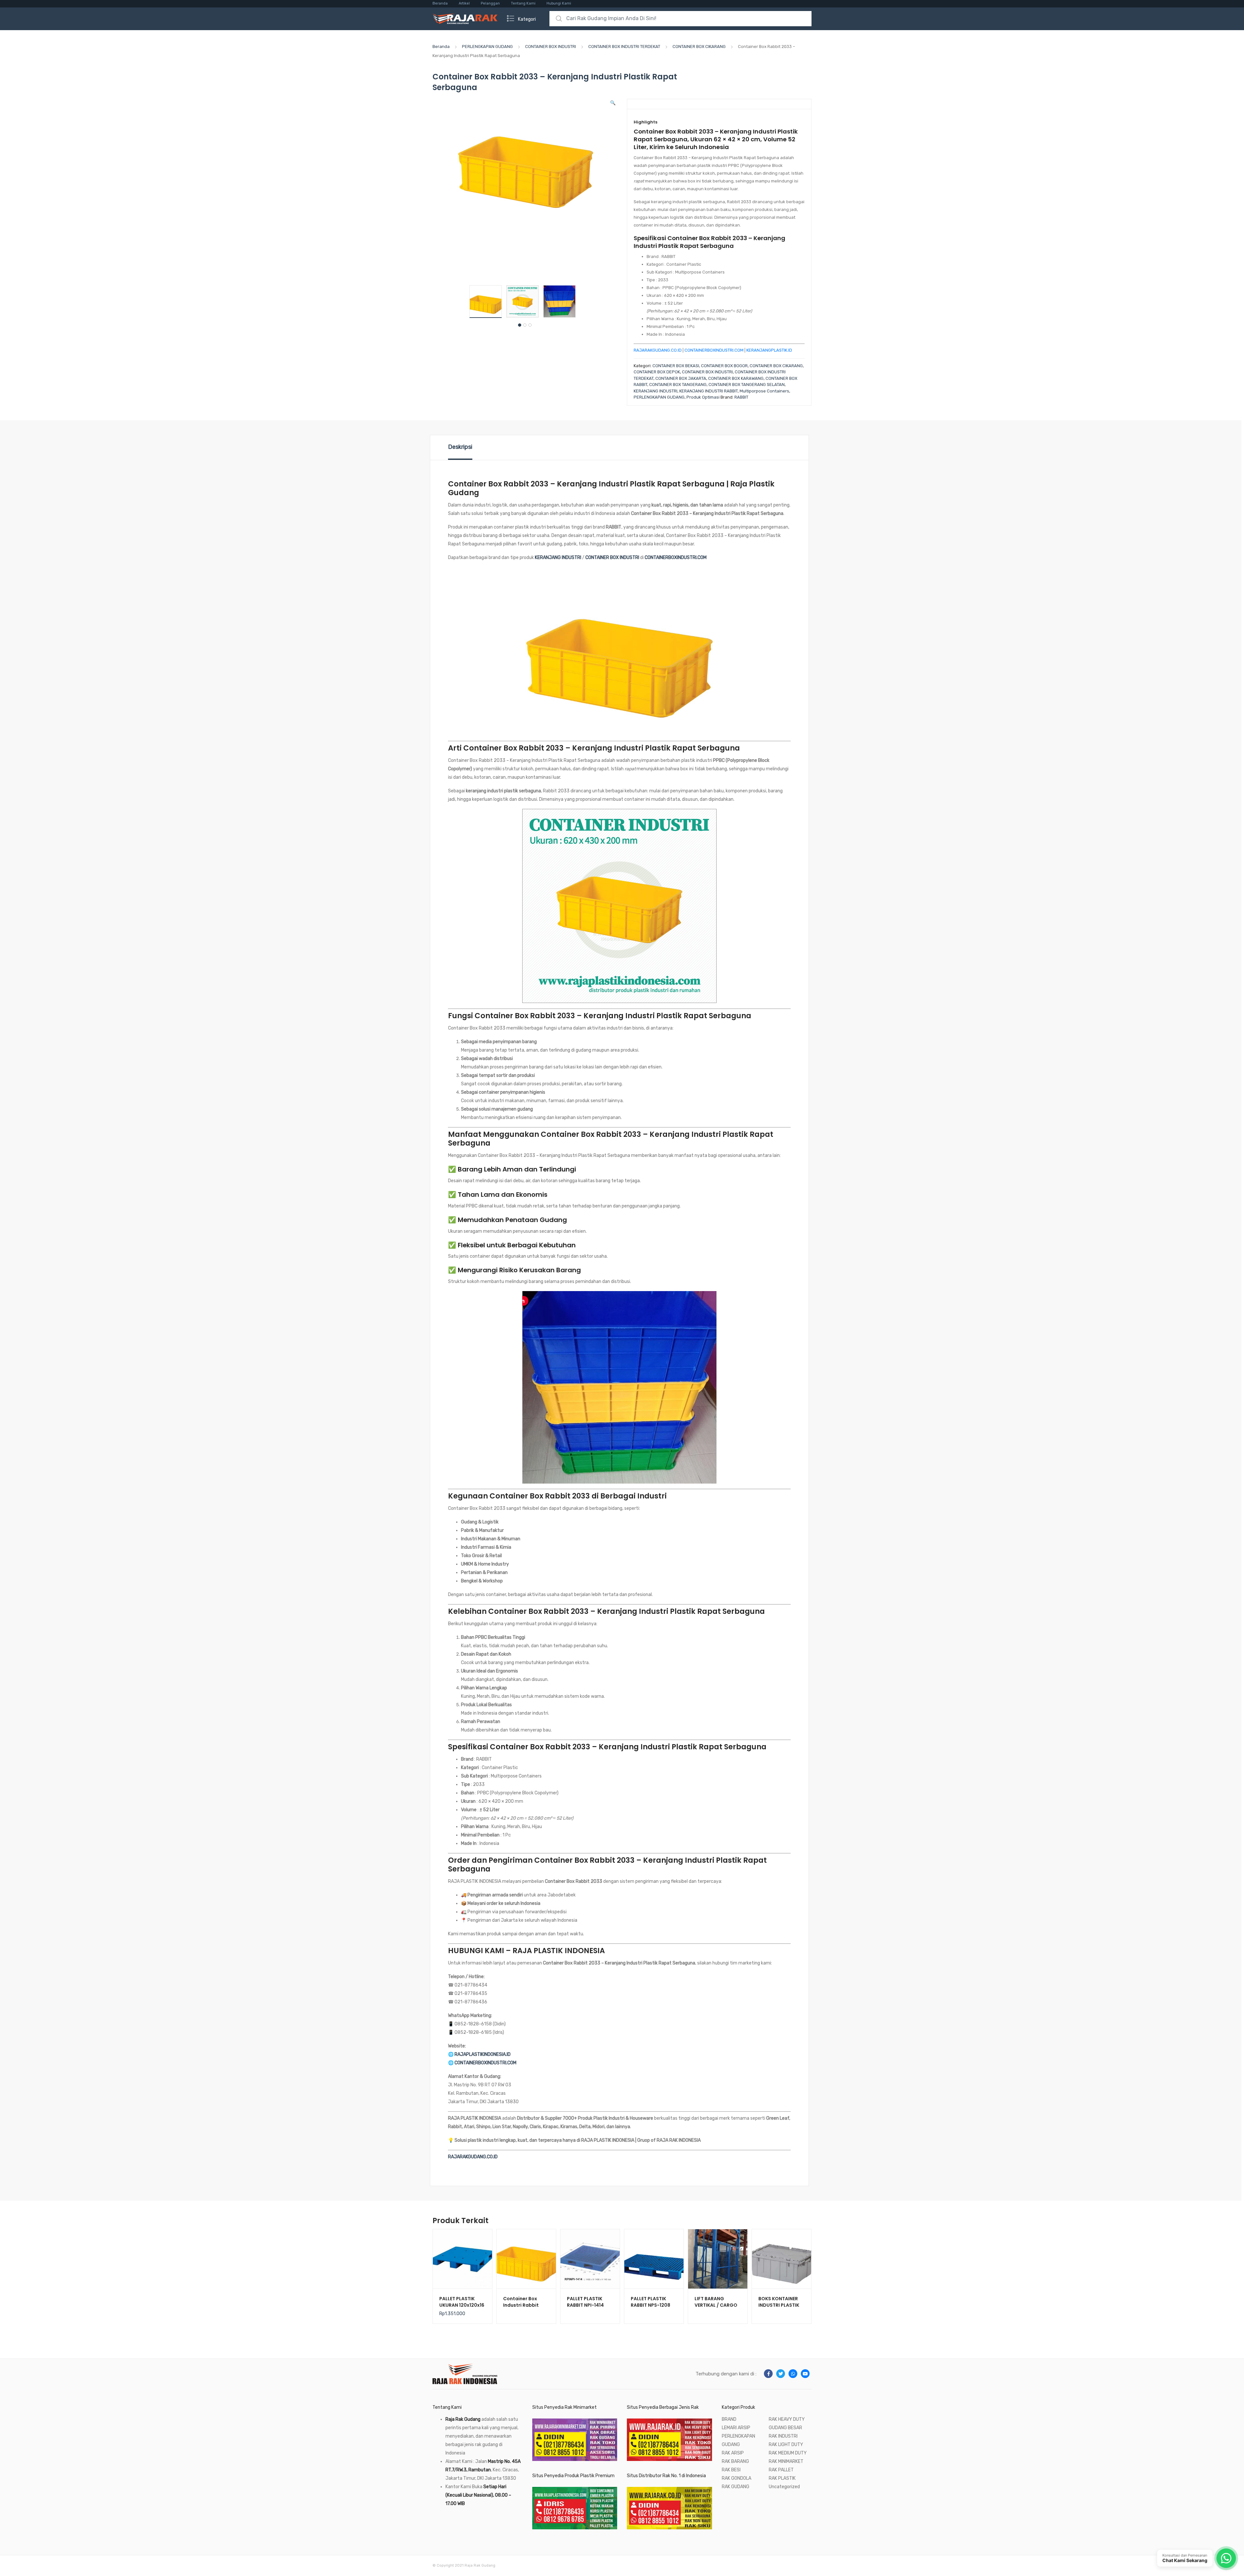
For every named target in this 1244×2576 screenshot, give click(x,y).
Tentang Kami (523, 3)
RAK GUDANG (736, 2487)
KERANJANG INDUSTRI (656, 391)
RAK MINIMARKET (786, 2461)
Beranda (440, 3)
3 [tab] (530, 325)
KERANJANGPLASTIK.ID (769, 350)
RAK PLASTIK (782, 2478)
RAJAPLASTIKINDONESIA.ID (483, 2054)
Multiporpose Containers (764, 391)
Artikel (464, 3)
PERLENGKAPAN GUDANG (487, 47)
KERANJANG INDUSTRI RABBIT (708, 391)
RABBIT (741, 397)
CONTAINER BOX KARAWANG (736, 378)
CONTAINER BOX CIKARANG (699, 47)
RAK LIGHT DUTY (786, 2445)
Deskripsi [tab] (460, 447)
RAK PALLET (781, 2470)
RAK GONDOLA (737, 2478)
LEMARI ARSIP (736, 2428)
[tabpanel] (488, 302)
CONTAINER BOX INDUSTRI (551, 47)
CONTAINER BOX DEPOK (657, 372)
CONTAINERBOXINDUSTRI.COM (714, 350)
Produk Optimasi (703, 397)
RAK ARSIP (733, 2453)
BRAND (729, 2419)
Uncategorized (784, 2487)
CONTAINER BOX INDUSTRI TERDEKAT (624, 47)
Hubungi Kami (559, 3)
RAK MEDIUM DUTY (788, 2453)
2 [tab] (525, 325)
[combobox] (680, 19)
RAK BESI (731, 2470)
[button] (613, 103)
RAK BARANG (735, 2461)
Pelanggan (490, 3)
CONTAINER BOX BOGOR (724, 366)
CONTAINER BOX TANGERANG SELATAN (747, 385)
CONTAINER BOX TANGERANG (678, 385)
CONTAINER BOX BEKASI (676, 366)
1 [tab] (520, 325)
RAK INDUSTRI (783, 2436)
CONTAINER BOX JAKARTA (681, 378)
